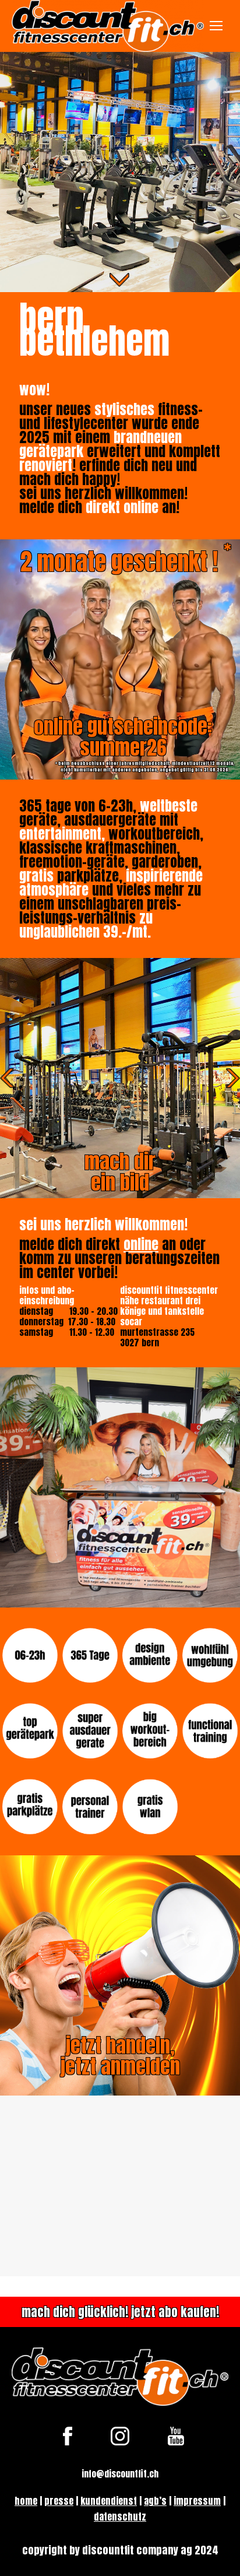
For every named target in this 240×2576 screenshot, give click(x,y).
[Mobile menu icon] (216, 26)
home (26, 2501)
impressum (197, 2501)
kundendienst (109, 2501)
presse (59, 2501)
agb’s (155, 2501)
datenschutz (120, 2517)
